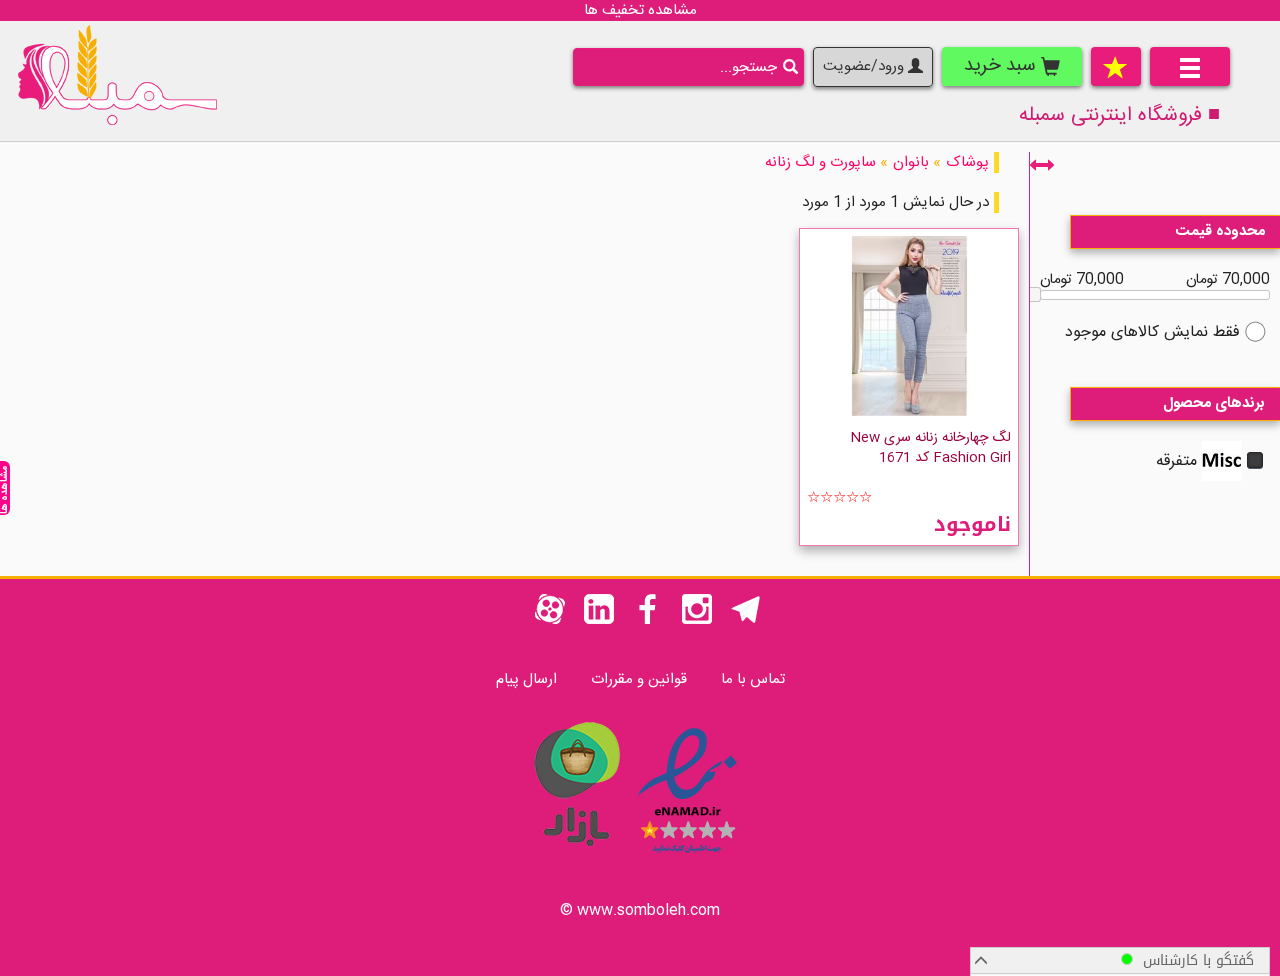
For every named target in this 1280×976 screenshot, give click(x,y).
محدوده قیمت (1220, 231)
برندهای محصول (1214, 403)
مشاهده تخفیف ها (640, 10)
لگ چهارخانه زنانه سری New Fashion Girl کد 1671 (930, 448)
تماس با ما (753, 679)
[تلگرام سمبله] (746, 620)
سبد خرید (1002, 66)
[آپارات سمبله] (550, 620)
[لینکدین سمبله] (599, 620)
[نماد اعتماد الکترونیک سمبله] (687, 856)
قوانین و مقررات (639, 679)
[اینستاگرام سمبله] (697, 620)
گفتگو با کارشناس (1193, 960)
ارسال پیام (526, 679)
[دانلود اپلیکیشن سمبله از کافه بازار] (576, 856)
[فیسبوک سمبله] (648, 620)
